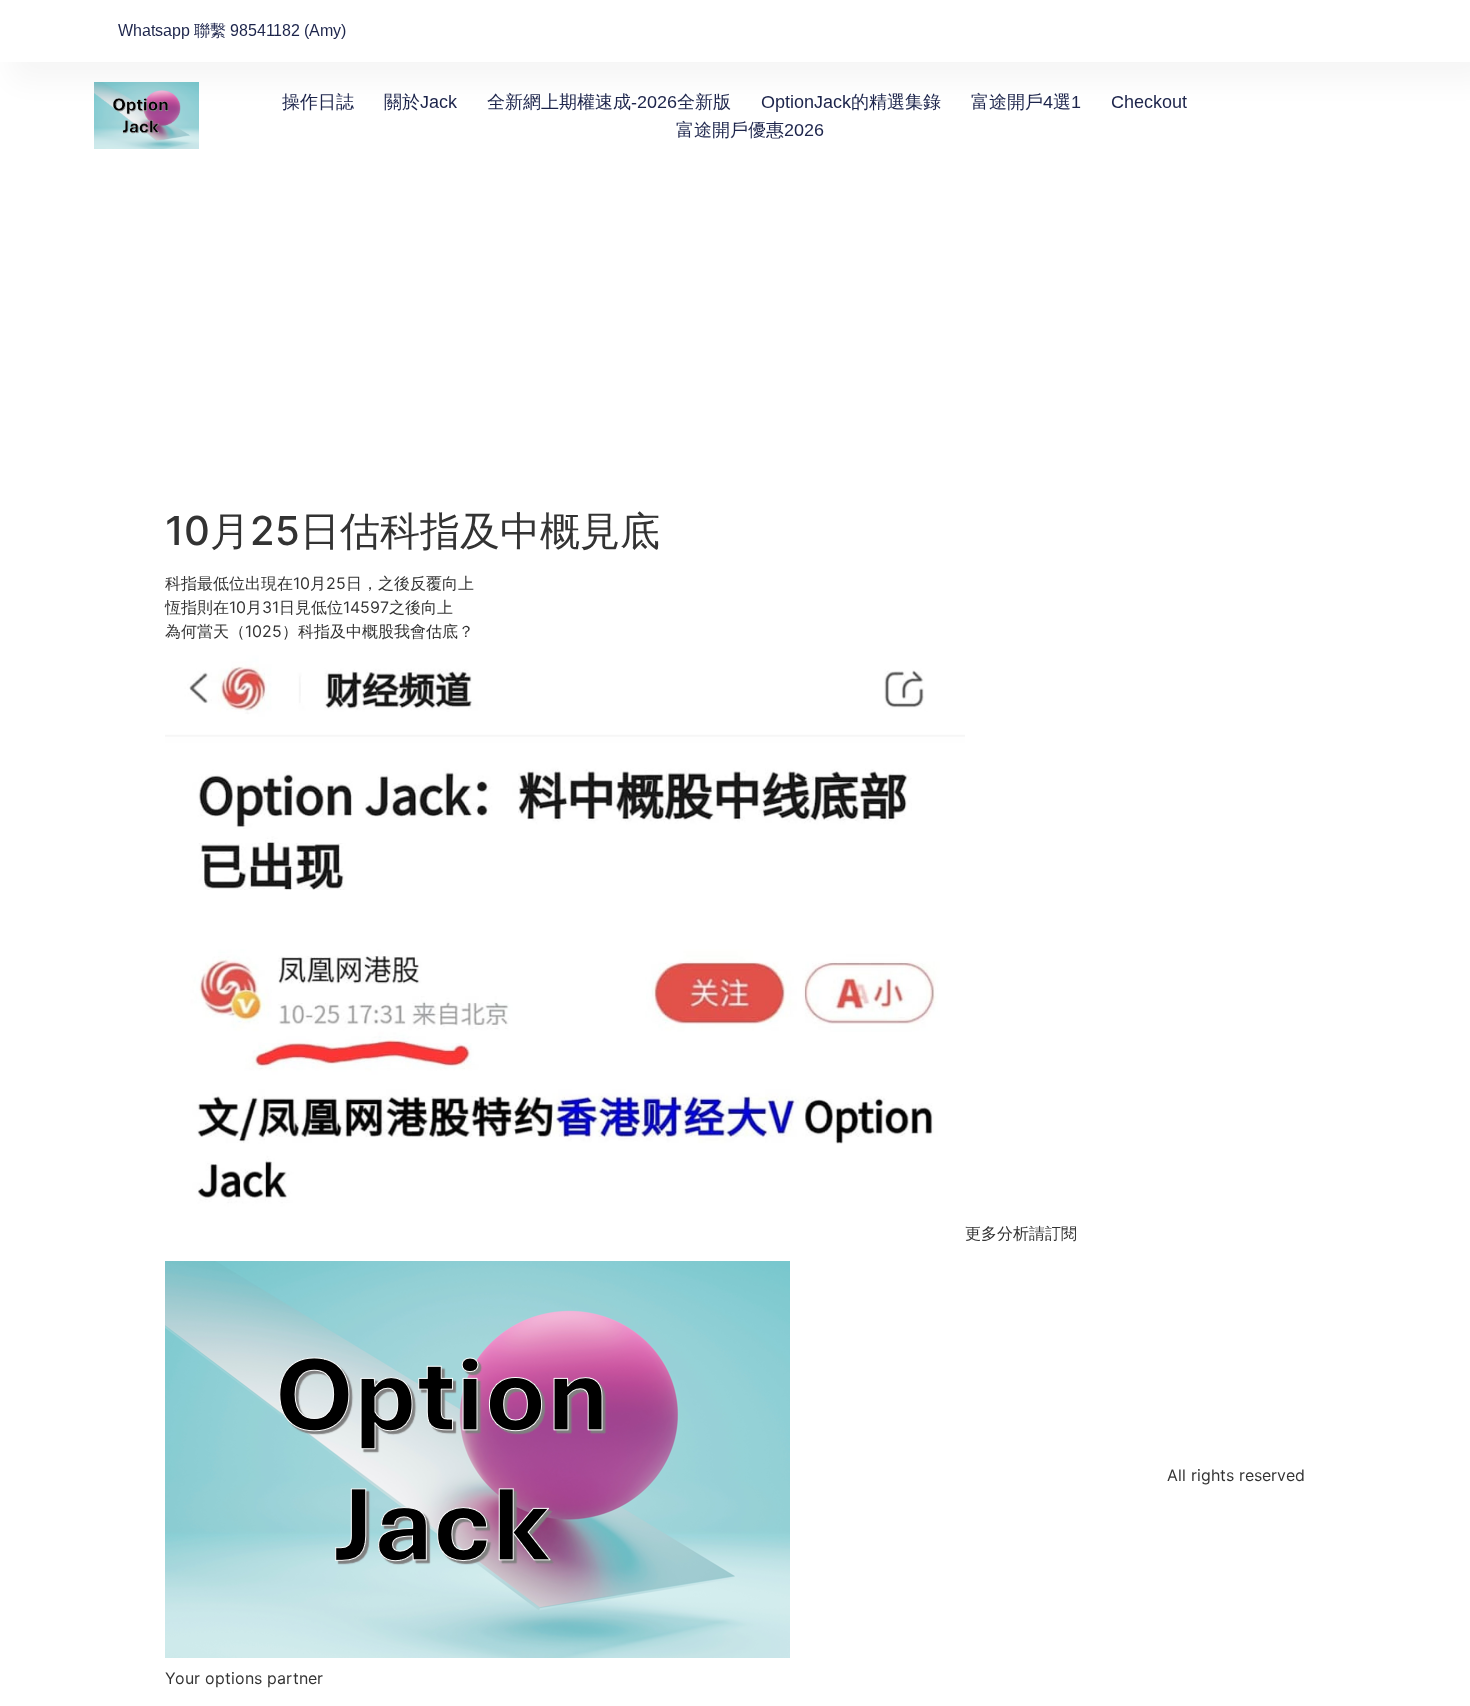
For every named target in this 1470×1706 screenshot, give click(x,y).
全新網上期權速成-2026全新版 (609, 102)
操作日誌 (318, 102)
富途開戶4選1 (1026, 102)
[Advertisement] (735, 357)
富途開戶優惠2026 (750, 130)
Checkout (1149, 102)
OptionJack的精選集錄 (851, 102)
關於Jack (420, 102)
